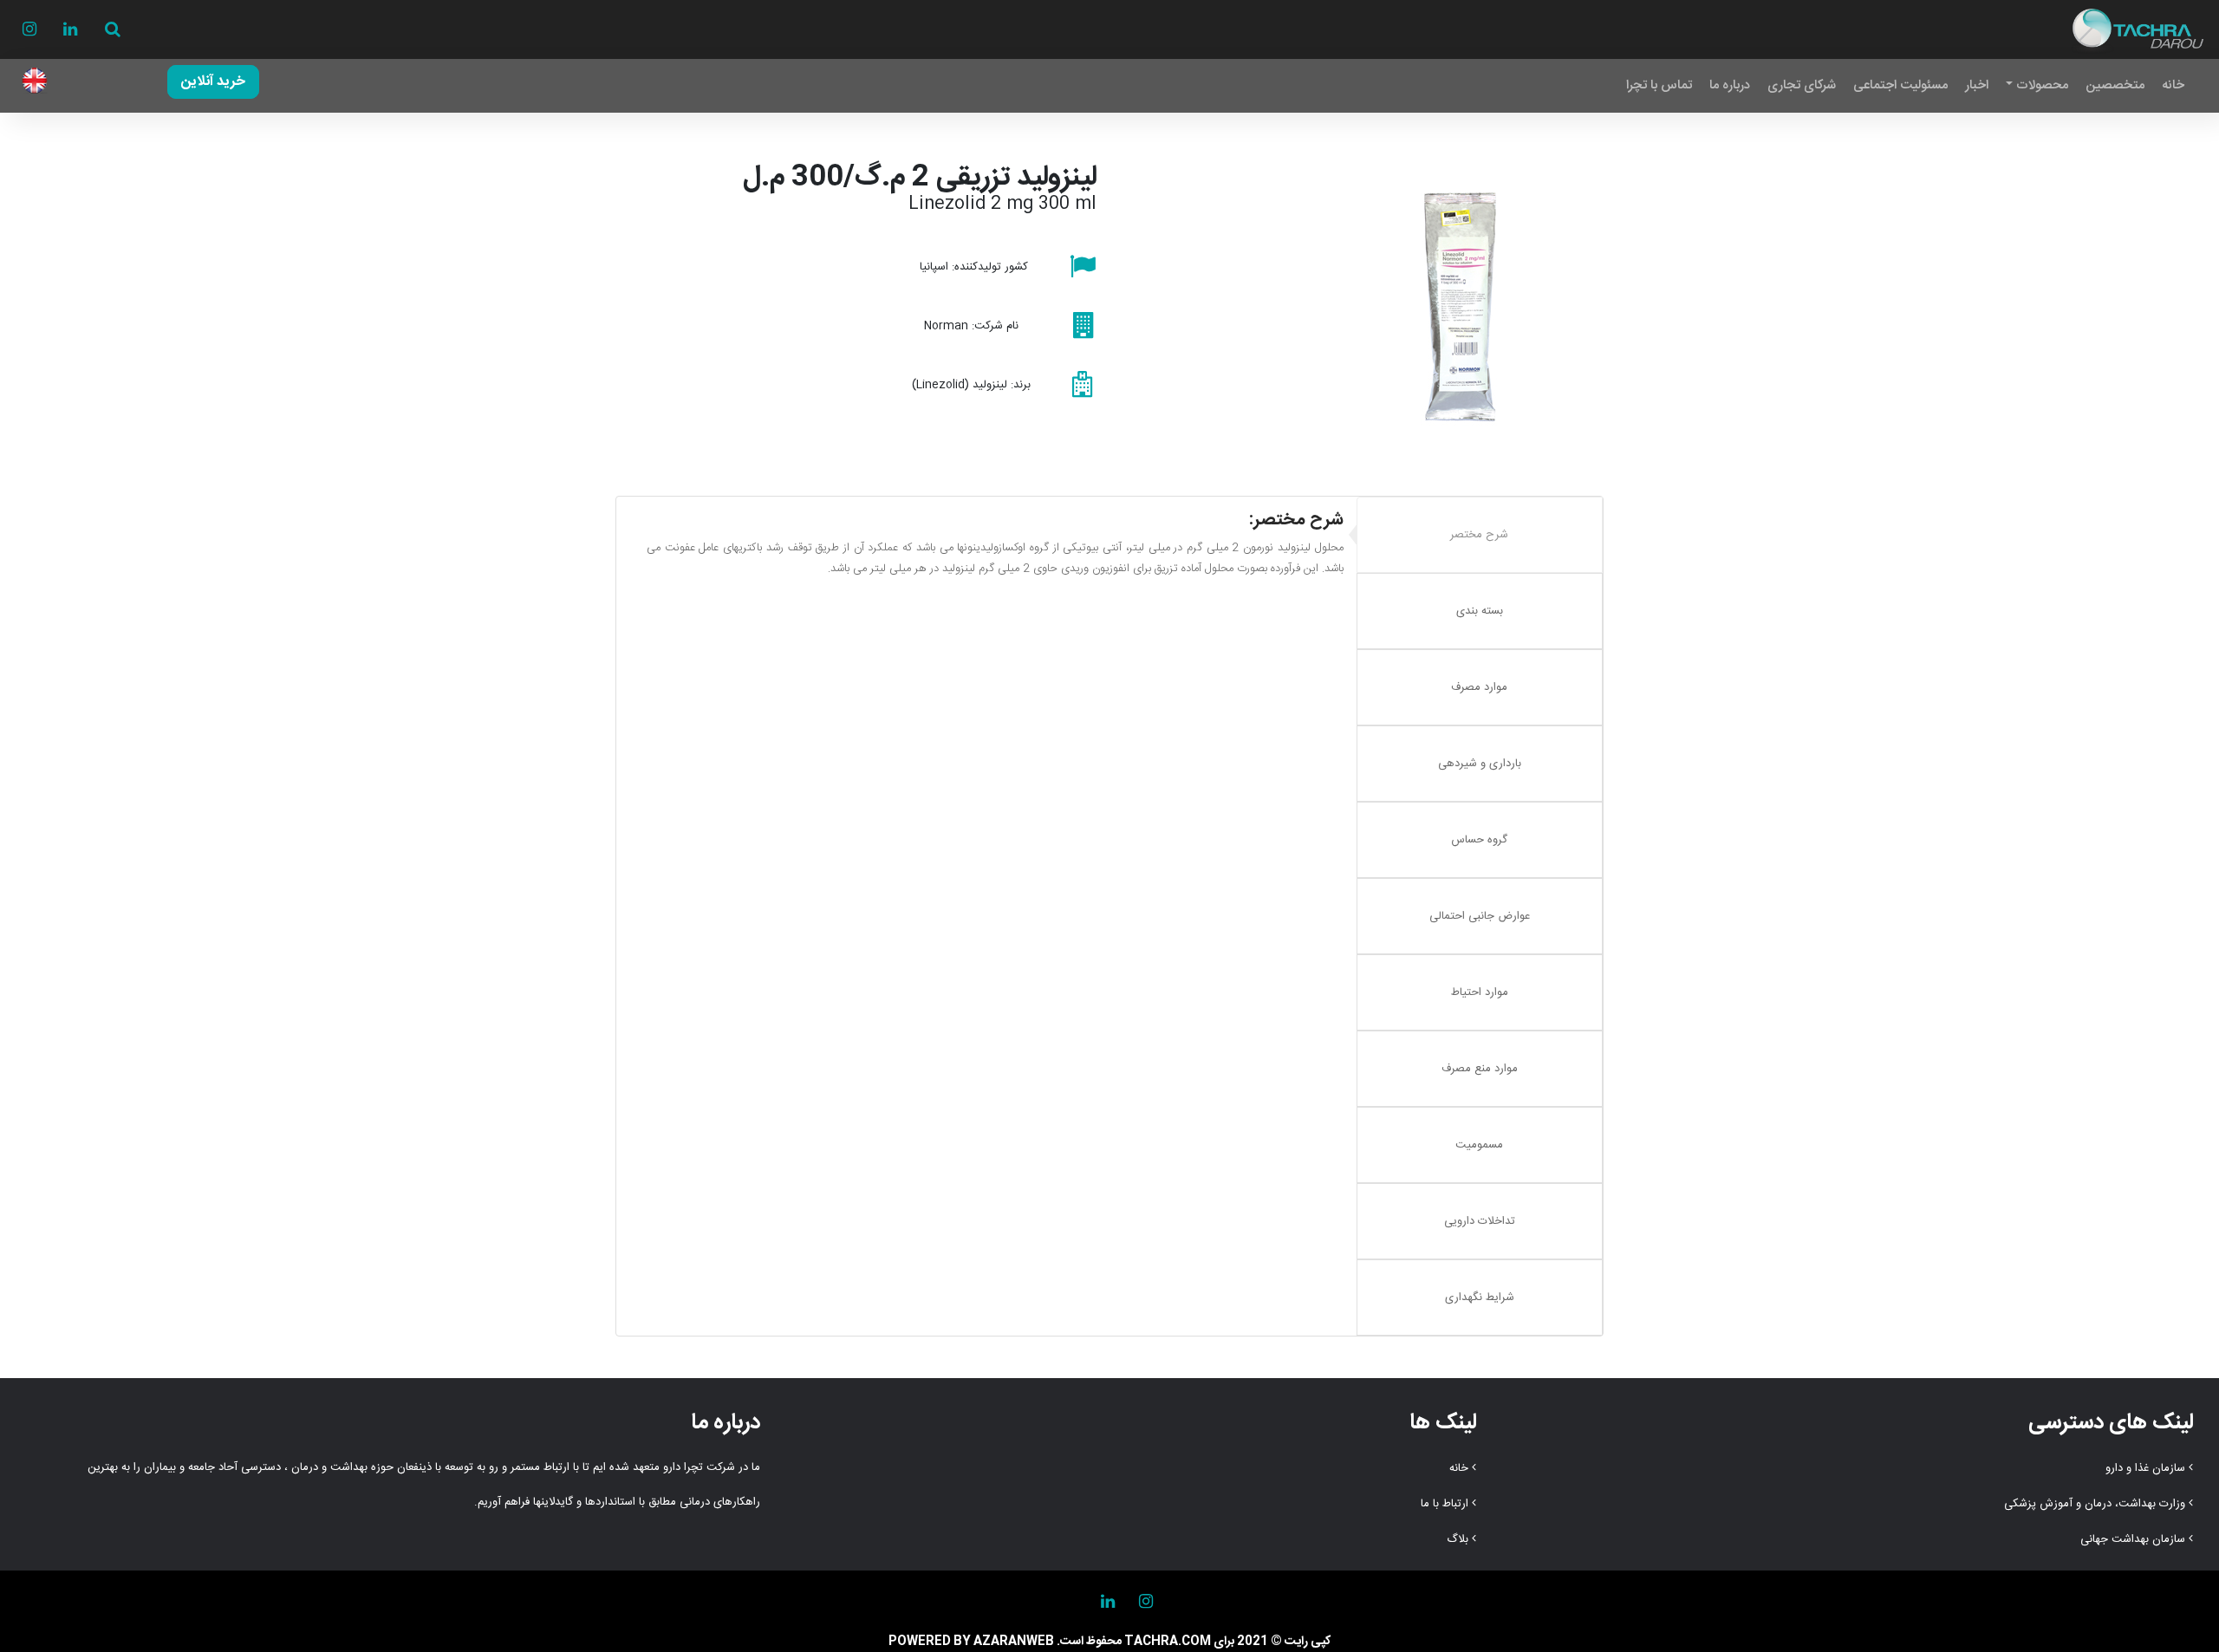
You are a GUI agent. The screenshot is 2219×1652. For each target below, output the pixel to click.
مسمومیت (1479, 1145)
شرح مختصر (1479, 535)
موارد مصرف (1479, 687)
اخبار (1977, 85)
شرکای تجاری (1802, 85)
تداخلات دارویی (1480, 1221)
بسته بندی (1480, 611)
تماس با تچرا (1659, 85)
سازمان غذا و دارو (2145, 1468)
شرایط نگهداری (1480, 1298)
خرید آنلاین (213, 82)
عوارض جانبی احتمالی (1480, 916)
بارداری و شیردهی (1480, 764)
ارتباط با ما (1445, 1504)
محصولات (2042, 85)
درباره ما (1730, 85)
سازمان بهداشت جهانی (2133, 1539)
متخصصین (2115, 85)
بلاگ (1458, 1539)
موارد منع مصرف (1480, 1069)
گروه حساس (1479, 840)
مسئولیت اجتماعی (1900, 85)
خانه (2173, 85)
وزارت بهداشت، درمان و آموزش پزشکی (2095, 1504)
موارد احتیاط (1480, 992)
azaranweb (1014, 1642)
